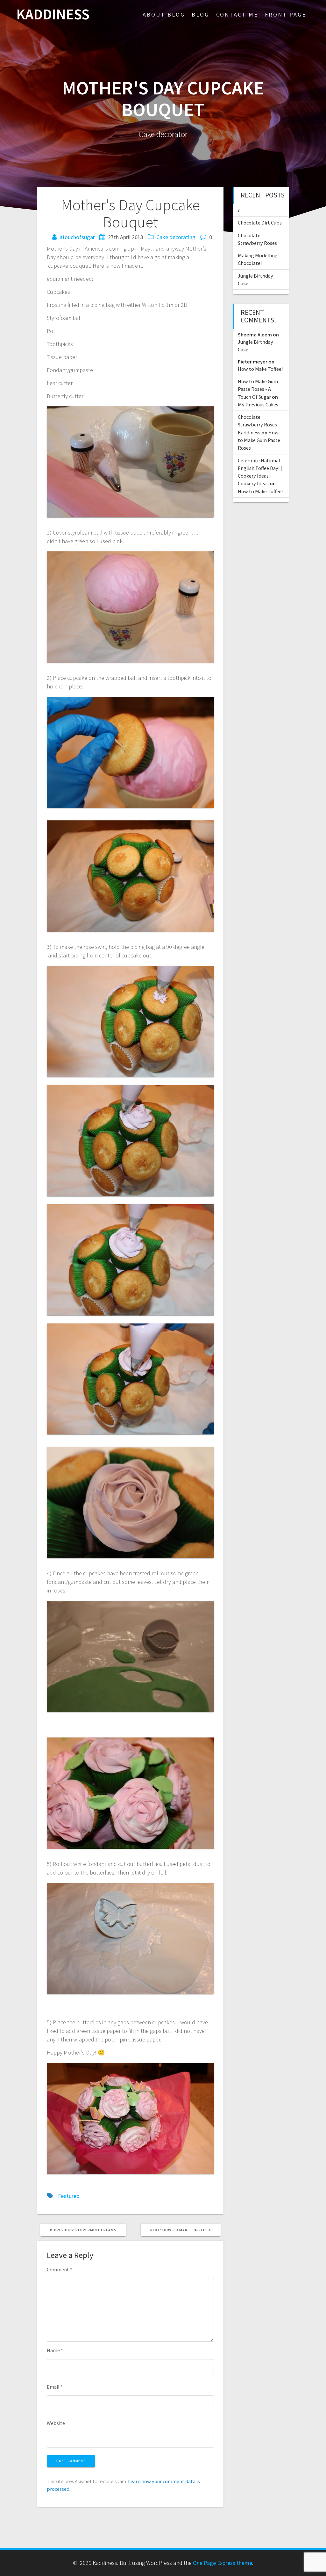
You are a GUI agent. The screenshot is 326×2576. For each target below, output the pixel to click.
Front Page (286, 14)
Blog (200, 14)
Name (55, 2350)
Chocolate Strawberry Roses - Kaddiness (259, 425)
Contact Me (237, 14)
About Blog (164, 14)
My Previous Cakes (258, 404)
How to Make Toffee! (260, 369)
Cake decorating (176, 237)
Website (56, 2423)
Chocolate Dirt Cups (260, 223)
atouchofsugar (77, 237)
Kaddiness (53, 14)
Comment (60, 2269)
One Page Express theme (223, 2563)
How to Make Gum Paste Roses (259, 440)
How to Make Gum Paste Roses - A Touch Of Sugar (258, 389)
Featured (69, 2196)
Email (55, 2387)
